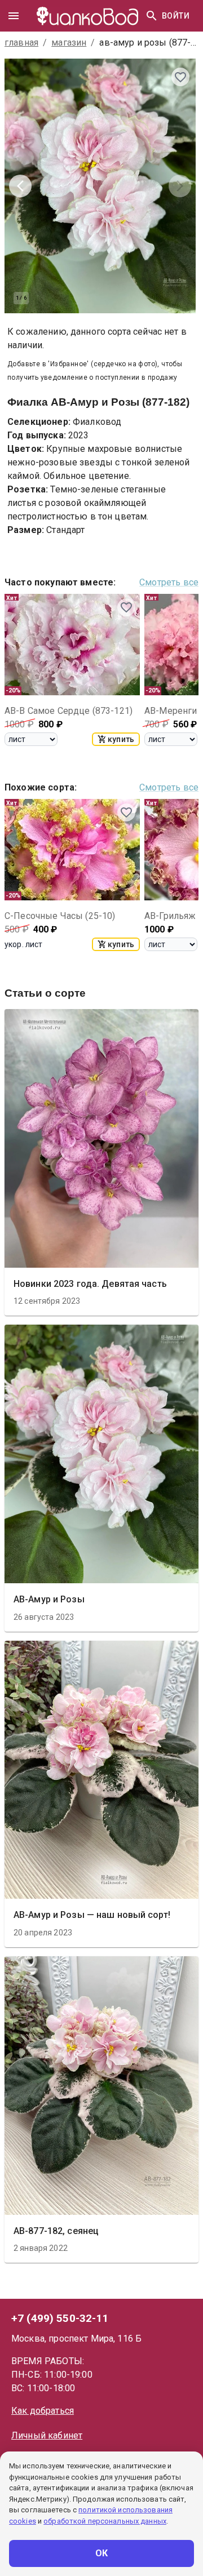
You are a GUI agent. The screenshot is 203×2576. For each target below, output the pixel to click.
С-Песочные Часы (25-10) (60, 916)
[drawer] (14, 16)
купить (121, 739)
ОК (102, 2553)
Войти (176, 16)
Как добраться (43, 2411)
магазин (69, 43)
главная (21, 43)
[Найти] (152, 16)
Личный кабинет (47, 2435)
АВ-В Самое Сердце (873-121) (69, 711)
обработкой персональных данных (105, 2521)
